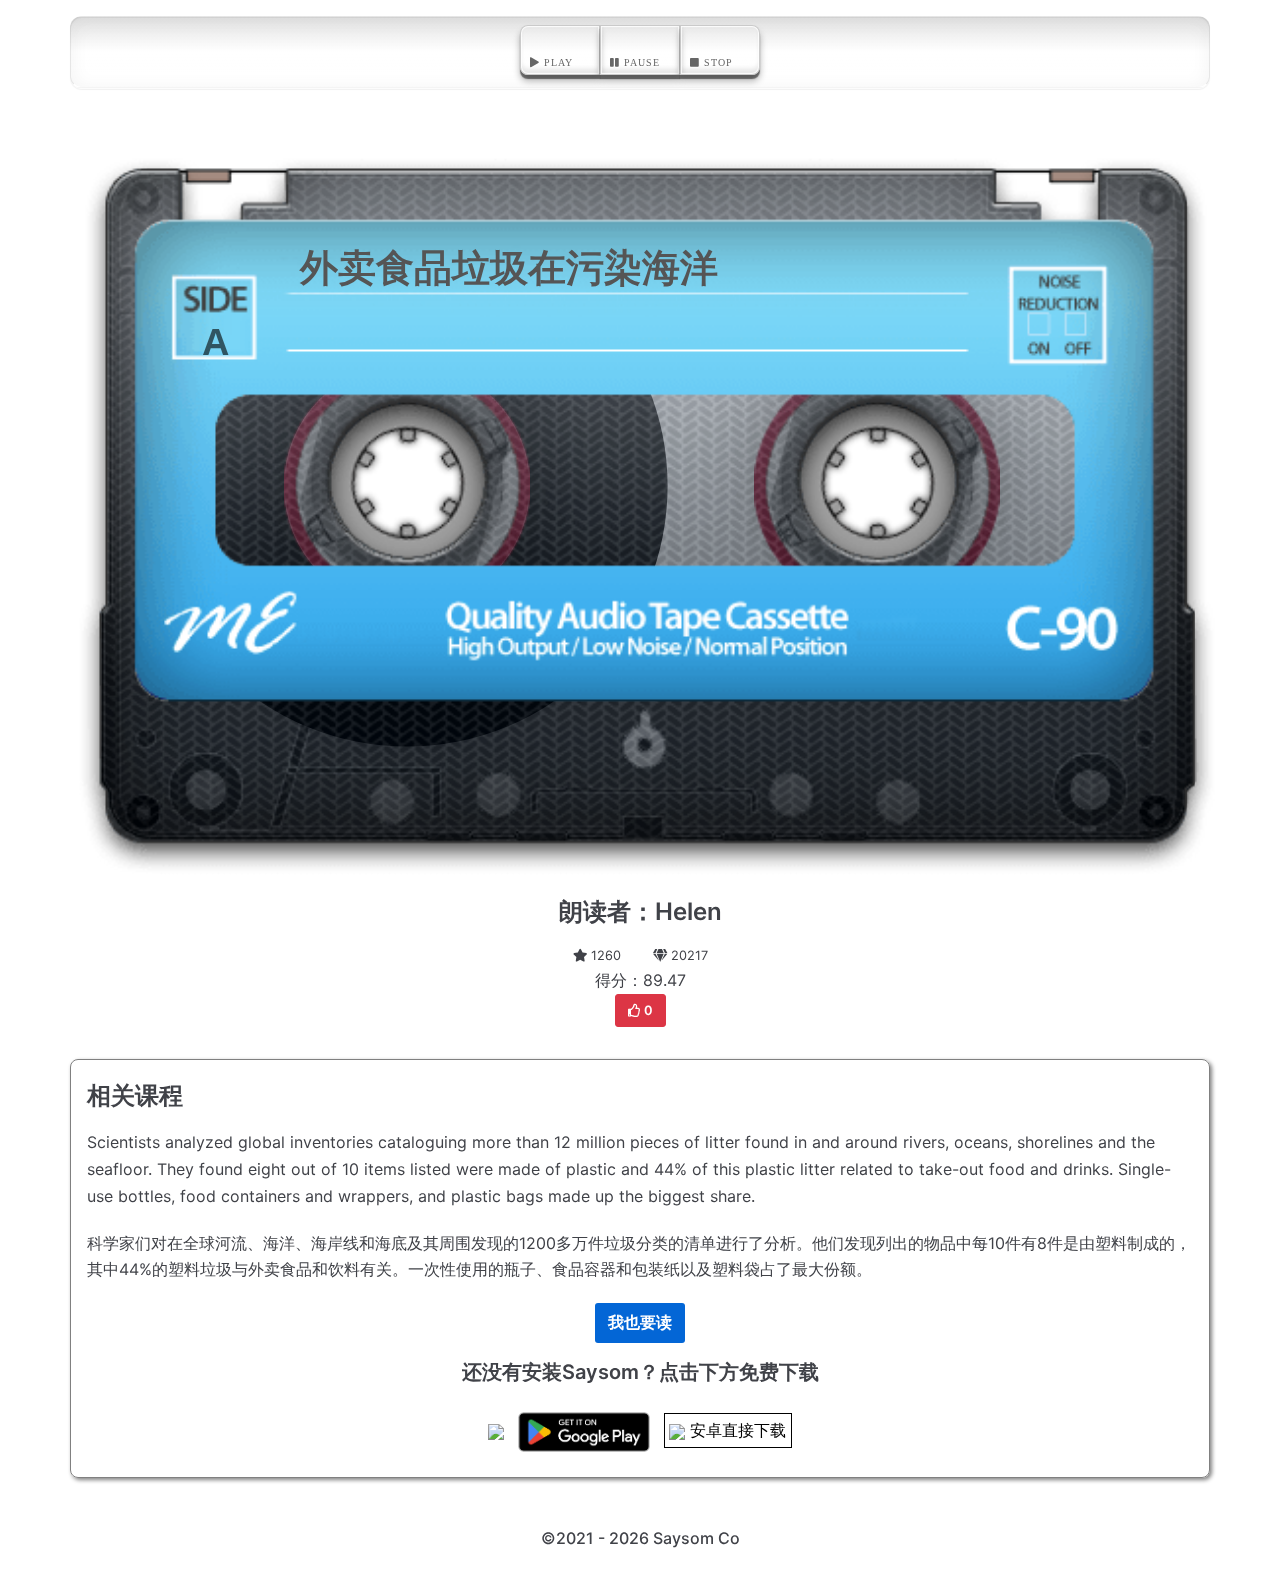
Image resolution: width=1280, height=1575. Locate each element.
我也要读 (640, 1322)
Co (729, 1538)
